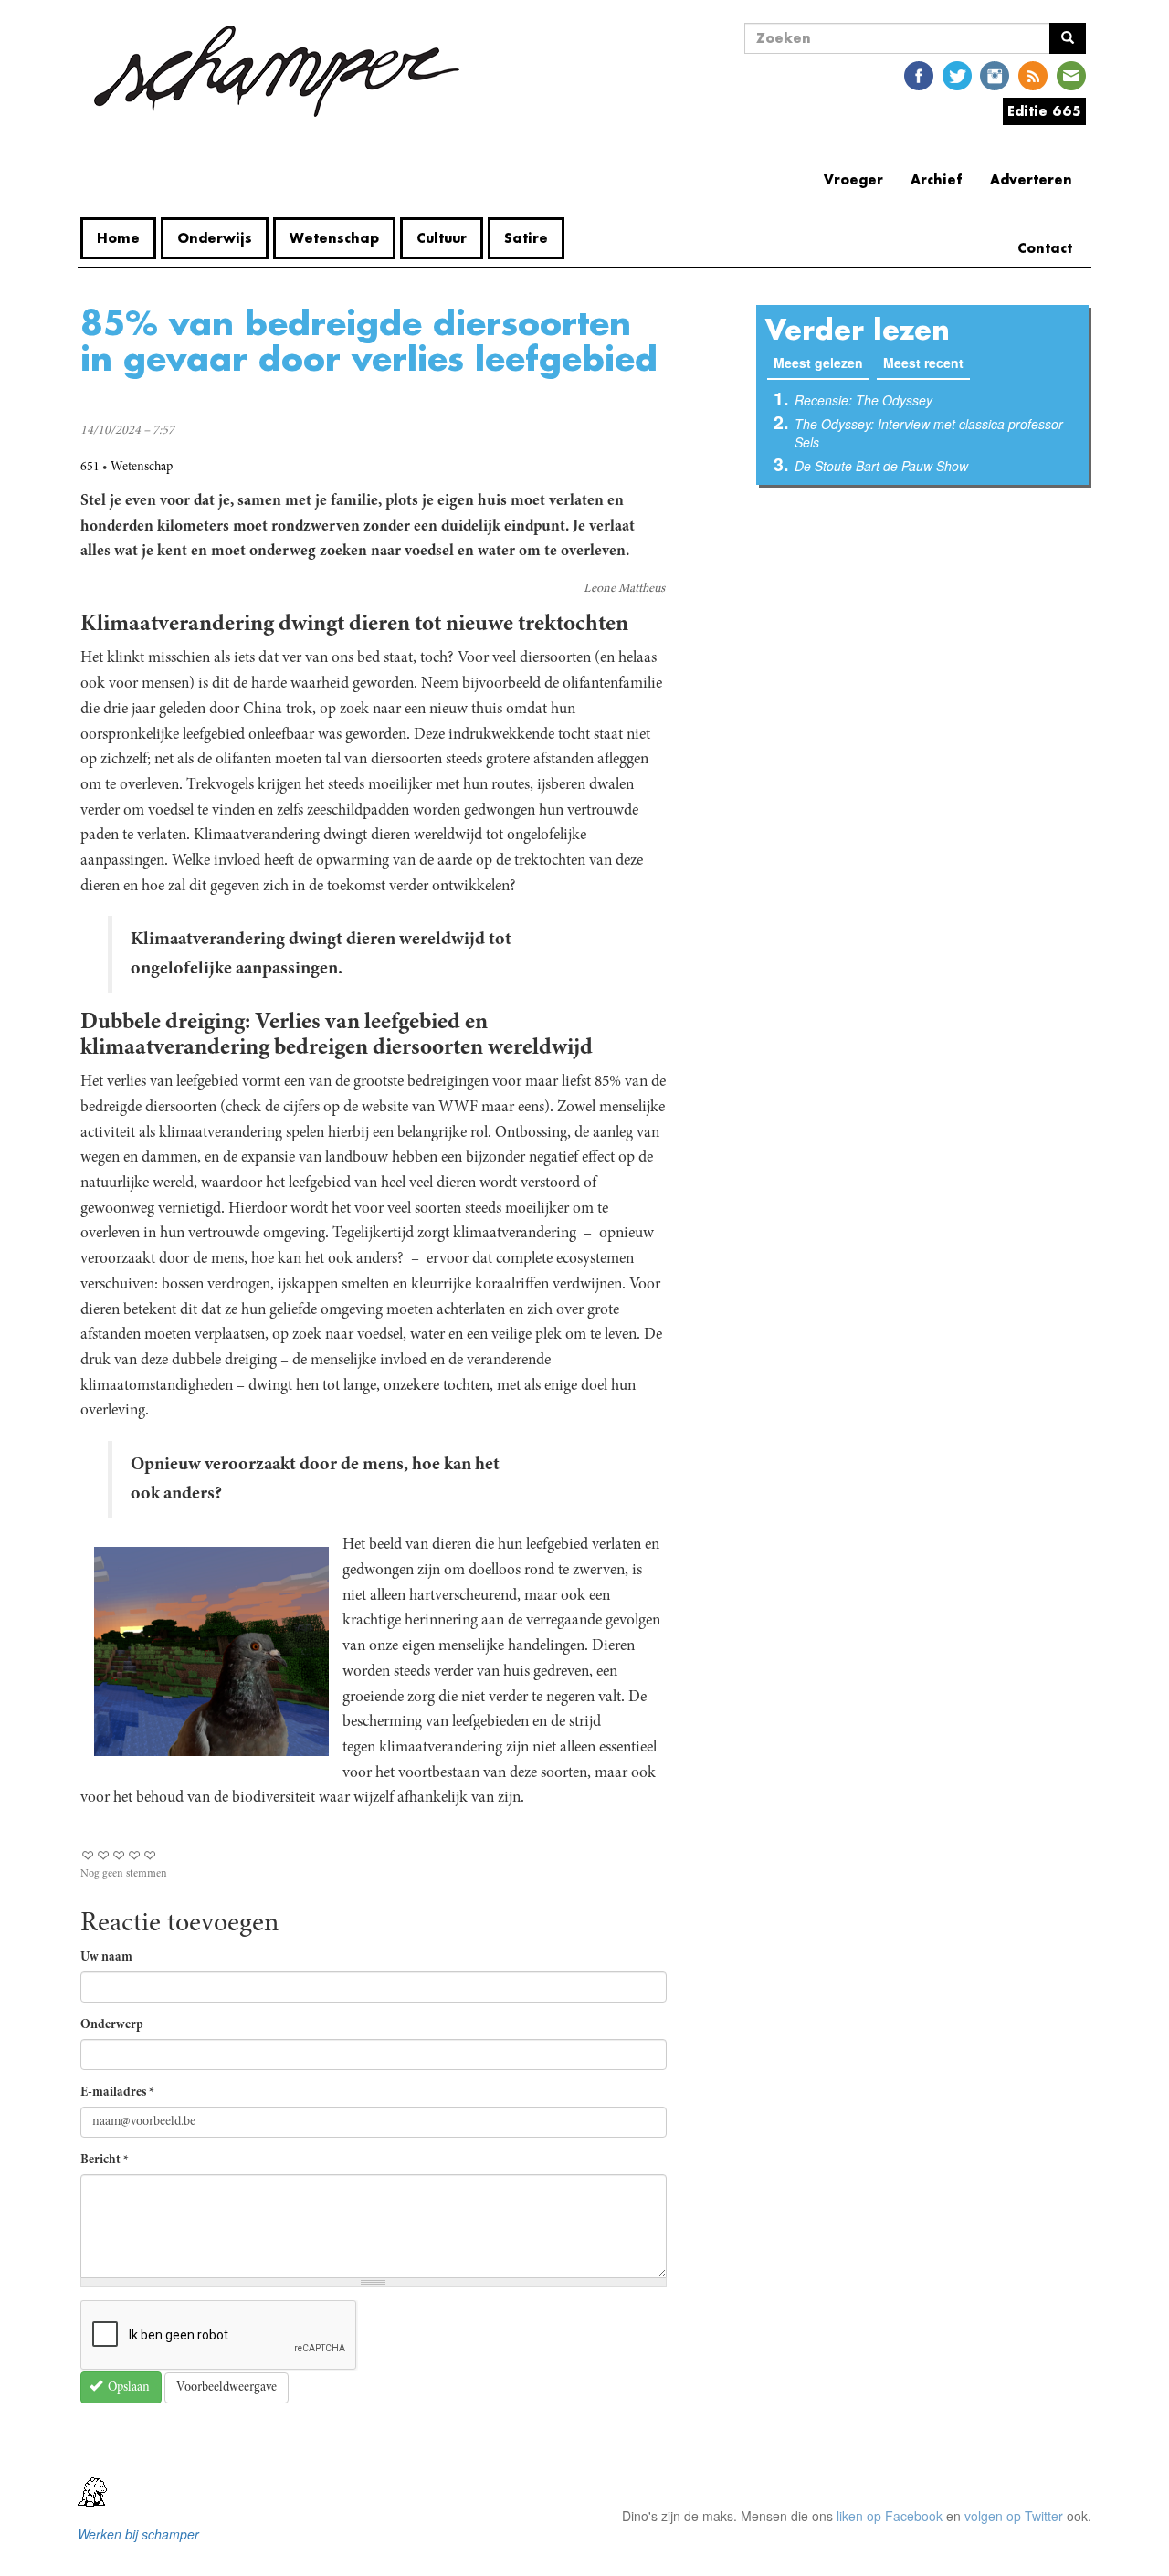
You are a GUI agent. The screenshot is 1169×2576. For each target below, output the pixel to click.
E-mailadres (117, 2093)
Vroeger (853, 179)
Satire (526, 238)
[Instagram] (995, 74)
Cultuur (442, 238)
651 (90, 468)
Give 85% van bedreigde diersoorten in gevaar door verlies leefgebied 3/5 (119, 1855)
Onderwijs (215, 238)
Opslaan (127, 2388)
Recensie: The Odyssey (864, 400)
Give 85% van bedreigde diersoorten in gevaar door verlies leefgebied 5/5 (150, 1855)
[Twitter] (957, 74)
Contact (1045, 248)
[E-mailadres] (1071, 74)
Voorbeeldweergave (226, 2388)
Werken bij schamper (138, 2534)
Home (118, 238)
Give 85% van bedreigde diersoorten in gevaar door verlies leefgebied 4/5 (135, 1855)
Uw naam (106, 1958)
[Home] (277, 71)
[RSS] (1033, 74)
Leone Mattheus (624, 589)
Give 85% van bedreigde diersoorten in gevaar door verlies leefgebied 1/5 (88, 1855)
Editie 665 (1044, 111)
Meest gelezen (821, 363)
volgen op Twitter (1014, 2516)
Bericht (105, 2161)
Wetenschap (334, 238)
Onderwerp (112, 2025)
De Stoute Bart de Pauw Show (881, 466)
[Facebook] (919, 74)
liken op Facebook (890, 2516)
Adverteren (1031, 179)
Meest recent (923, 363)
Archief (937, 179)
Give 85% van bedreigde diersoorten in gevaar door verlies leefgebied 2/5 (104, 1855)
